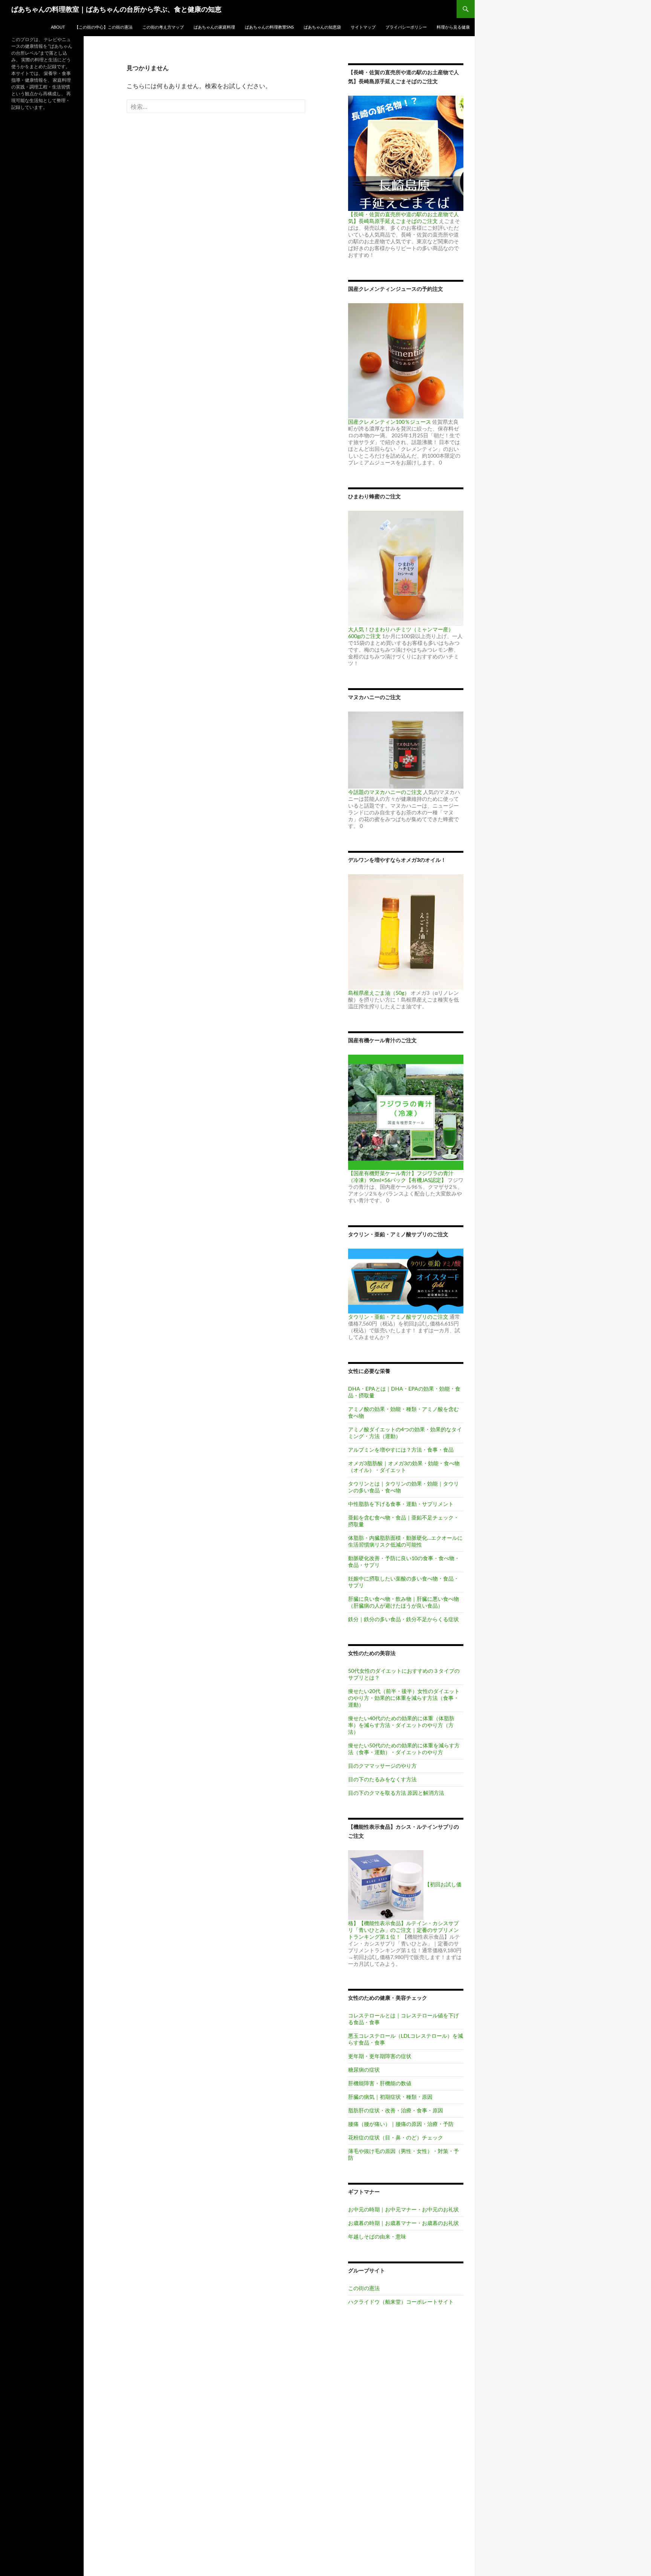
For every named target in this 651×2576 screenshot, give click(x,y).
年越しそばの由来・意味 (377, 2236)
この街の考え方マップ (163, 27)
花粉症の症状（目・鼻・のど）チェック (396, 2137)
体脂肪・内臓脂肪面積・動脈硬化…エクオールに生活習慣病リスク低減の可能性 (405, 1541)
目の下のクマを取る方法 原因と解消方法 (396, 1793)
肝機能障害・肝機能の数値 (380, 2083)
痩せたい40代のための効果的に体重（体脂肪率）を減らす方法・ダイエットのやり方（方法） (401, 1725)
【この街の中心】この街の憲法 (104, 27)
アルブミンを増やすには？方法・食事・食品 (401, 1450)
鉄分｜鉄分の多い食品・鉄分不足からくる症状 (403, 1619)
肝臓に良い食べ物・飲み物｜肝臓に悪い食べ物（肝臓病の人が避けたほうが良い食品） (403, 1602)
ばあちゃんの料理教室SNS (269, 27)
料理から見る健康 (453, 27)
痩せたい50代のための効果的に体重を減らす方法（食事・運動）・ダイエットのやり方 (404, 1749)
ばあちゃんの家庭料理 (214, 27)
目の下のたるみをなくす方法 (382, 1779)
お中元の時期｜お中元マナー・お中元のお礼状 (403, 2209)
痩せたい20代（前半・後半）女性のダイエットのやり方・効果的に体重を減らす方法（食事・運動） (404, 1698)
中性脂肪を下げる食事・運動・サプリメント (401, 1504)
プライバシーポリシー (406, 27)
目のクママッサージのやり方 (382, 1766)
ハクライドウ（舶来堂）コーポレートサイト (401, 2302)
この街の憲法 (364, 2288)
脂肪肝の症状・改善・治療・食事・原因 (396, 2110)
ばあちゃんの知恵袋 (322, 27)
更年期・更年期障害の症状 (380, 2056)
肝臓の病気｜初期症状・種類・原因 (390, 2097)
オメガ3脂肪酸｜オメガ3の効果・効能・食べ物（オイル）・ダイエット (404, 1467)
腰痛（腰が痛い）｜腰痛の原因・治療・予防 (401, 2124)
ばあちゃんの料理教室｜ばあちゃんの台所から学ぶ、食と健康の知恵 (116, 9)
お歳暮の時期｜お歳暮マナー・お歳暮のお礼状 (403, 2223)
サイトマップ (363, 27)
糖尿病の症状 (364, 2070)
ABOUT (58, 27)
